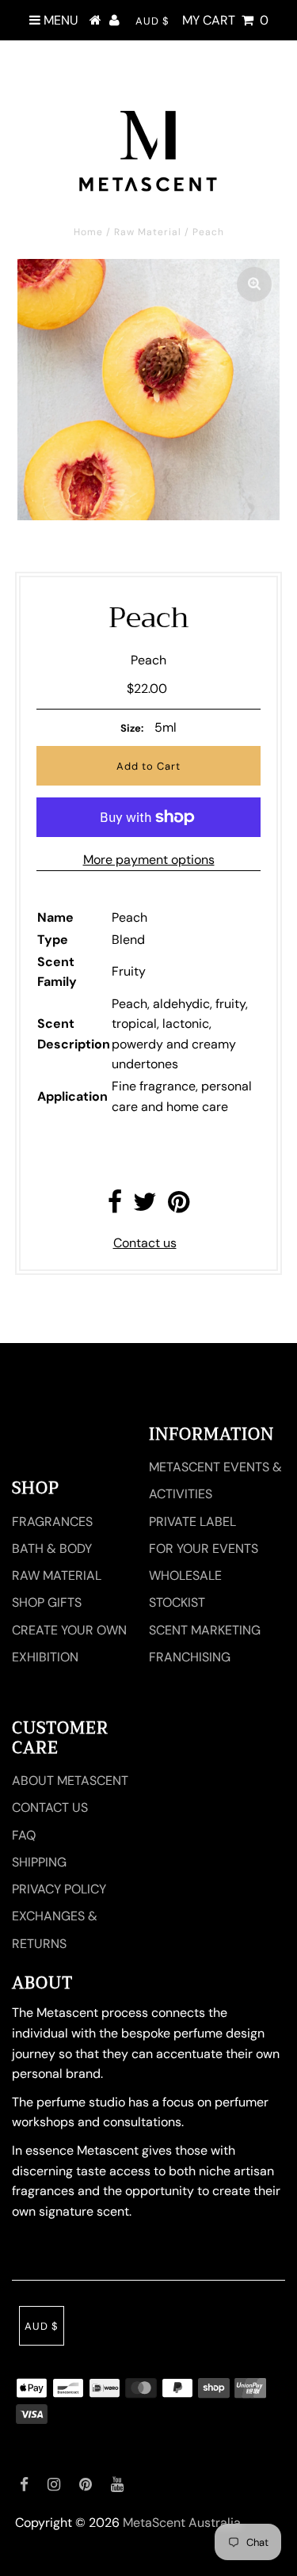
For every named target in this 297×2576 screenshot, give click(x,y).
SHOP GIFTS (47, 1602)
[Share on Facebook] (115, 1206)
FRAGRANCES (52, 1522)
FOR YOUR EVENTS (204, 1549)
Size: (132, 728)
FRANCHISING (190, 1657)
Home (88, 232)
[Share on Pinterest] (179, 1206)
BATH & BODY (52, 1549)
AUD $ (152, 21)
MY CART (225, 20)
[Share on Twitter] (145, 1206)
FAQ (24, 1835)
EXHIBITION (45, 1657)
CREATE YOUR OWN (69, 1630)
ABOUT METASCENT (70, 1781)
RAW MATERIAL (57, 1575)
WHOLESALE (185, 1575)
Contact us (145, 1243)
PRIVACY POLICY (59, 1889)
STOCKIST (177, 1602)
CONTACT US (50, 1807)
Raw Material (148, 232)
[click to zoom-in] (254, 284)
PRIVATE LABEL (192, 1522)
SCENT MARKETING (205, 1630)
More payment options (149, 860)
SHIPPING (39, 1862)
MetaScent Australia (182, 2523)
